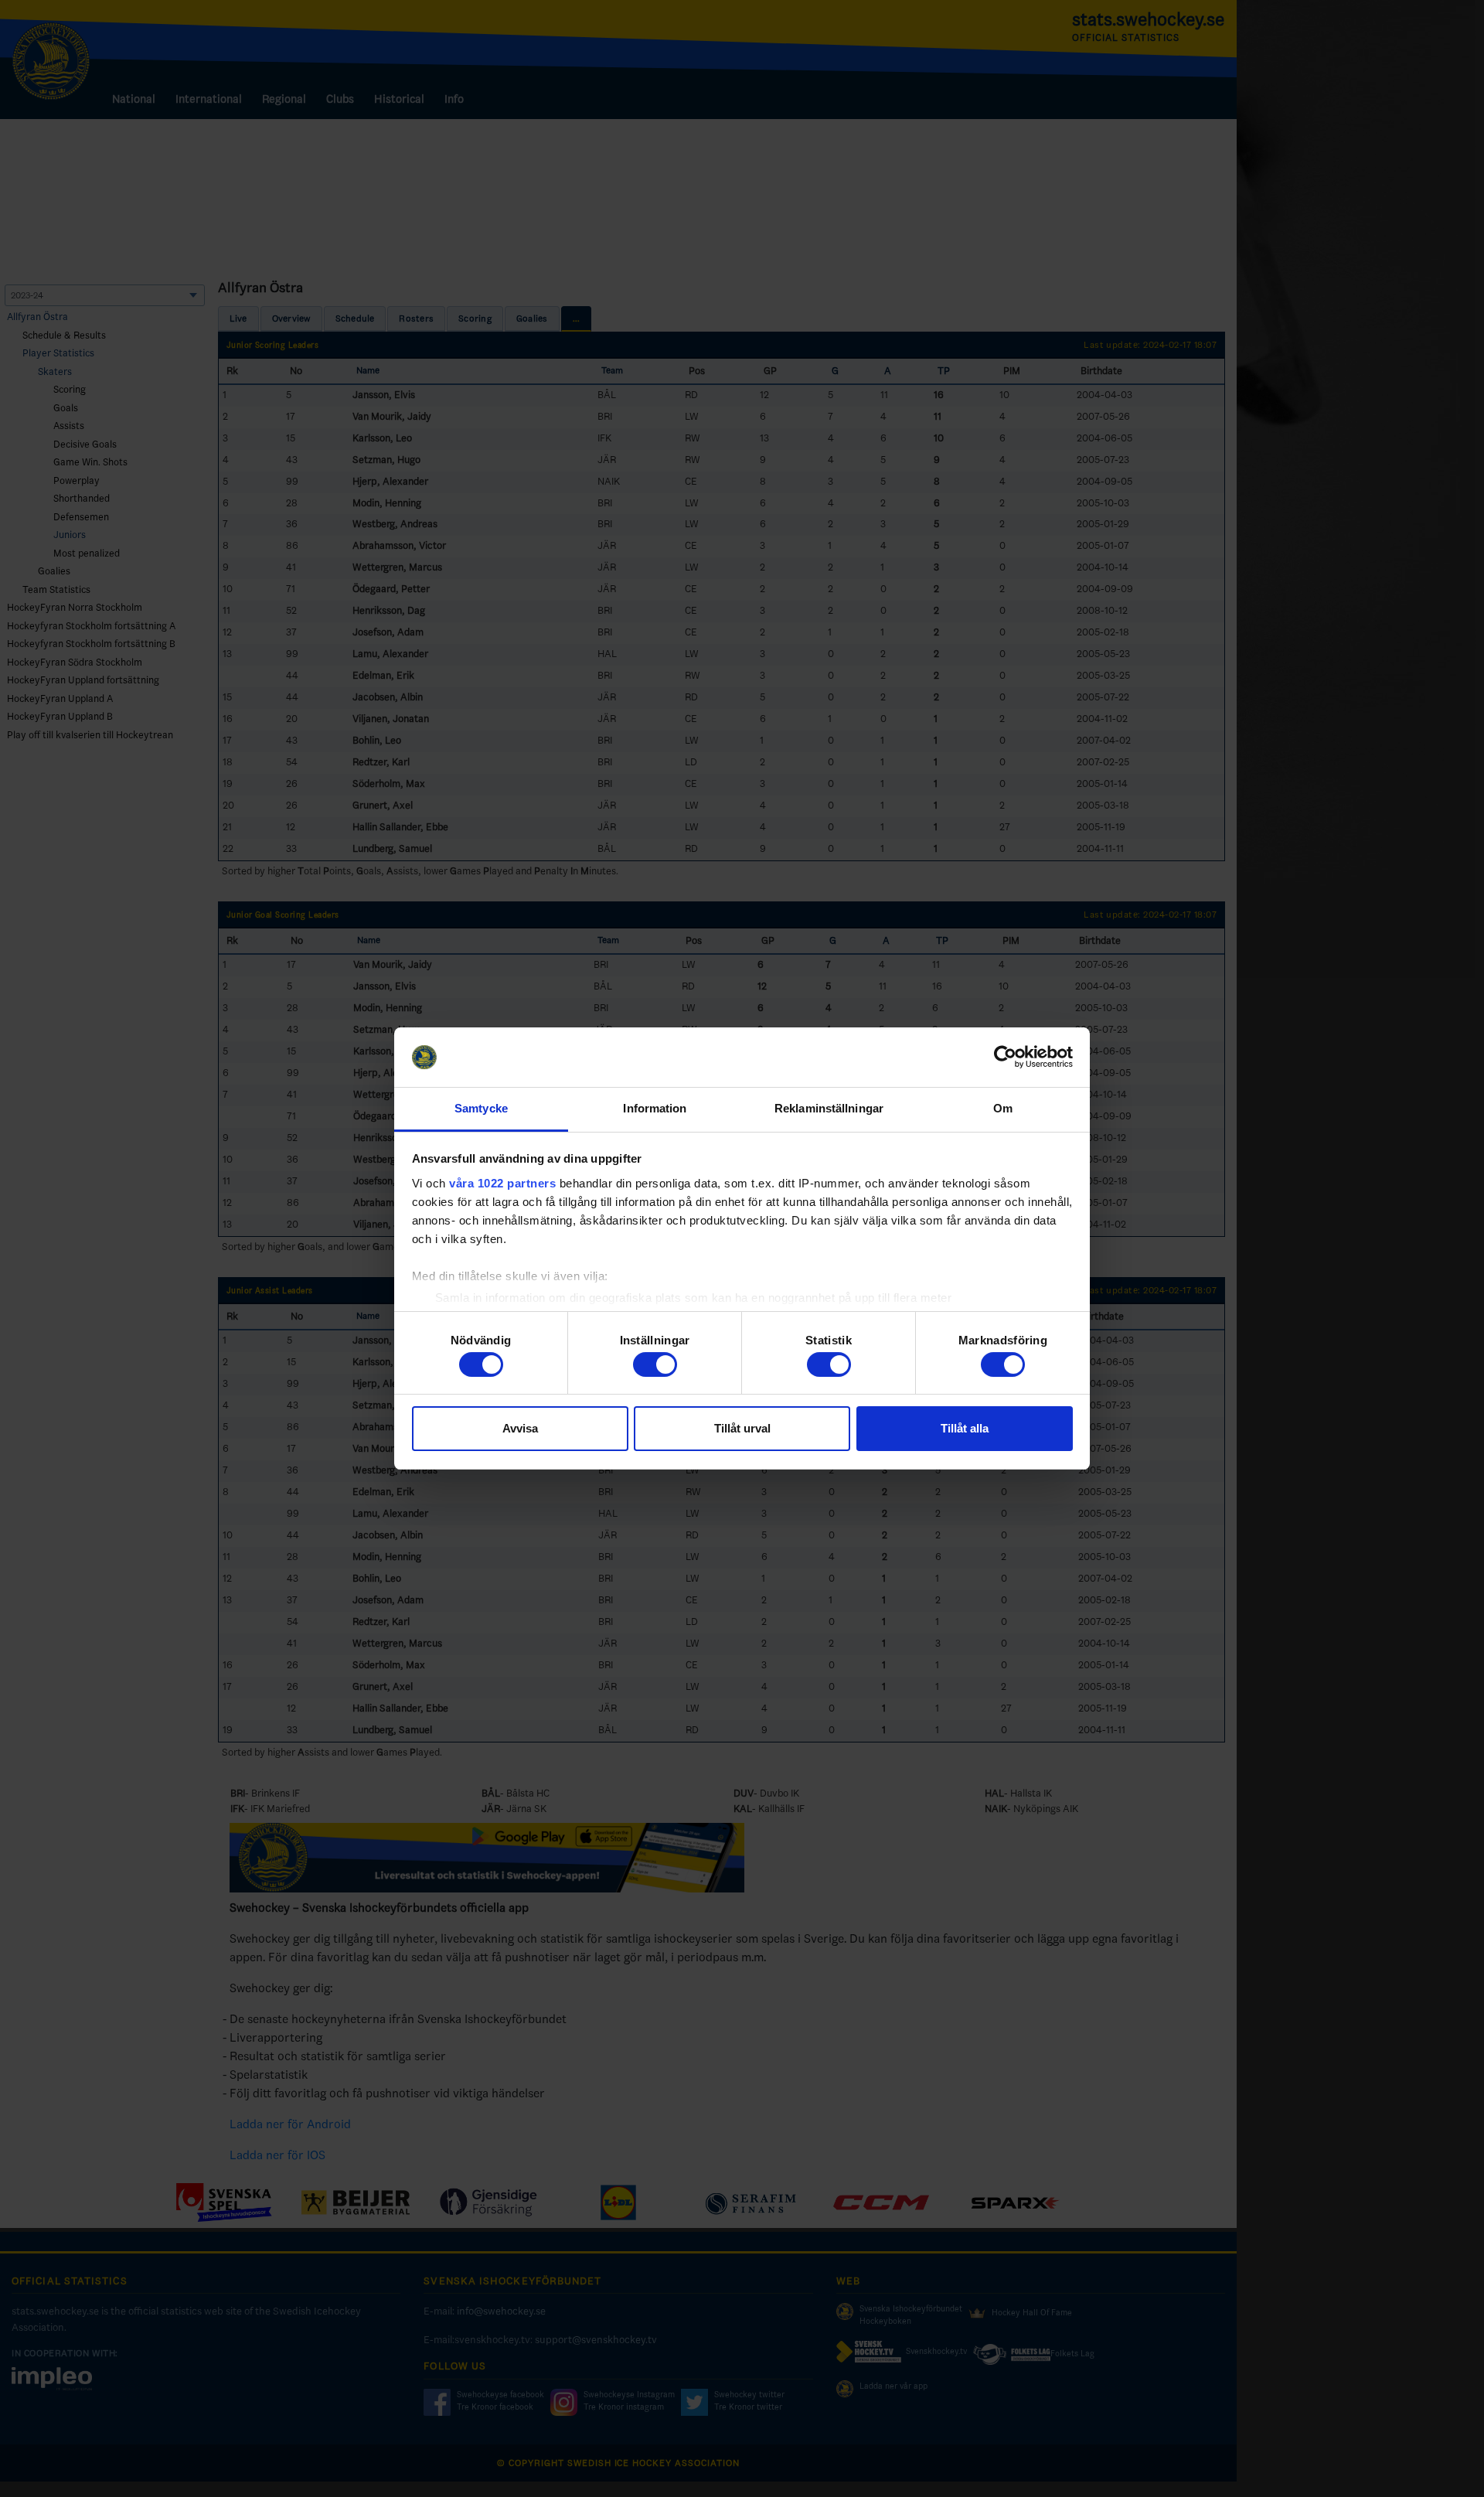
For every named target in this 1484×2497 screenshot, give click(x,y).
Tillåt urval (742, 1428)
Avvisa (520, 1428)
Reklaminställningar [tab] (829, 1108)
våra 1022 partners (502, 1183)
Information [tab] (655, 1108)
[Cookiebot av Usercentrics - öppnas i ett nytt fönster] (1005, 1058)
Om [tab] (1003, 1108)
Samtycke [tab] (481, 1108)
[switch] (655, 1364)
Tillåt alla (965, 1428)
